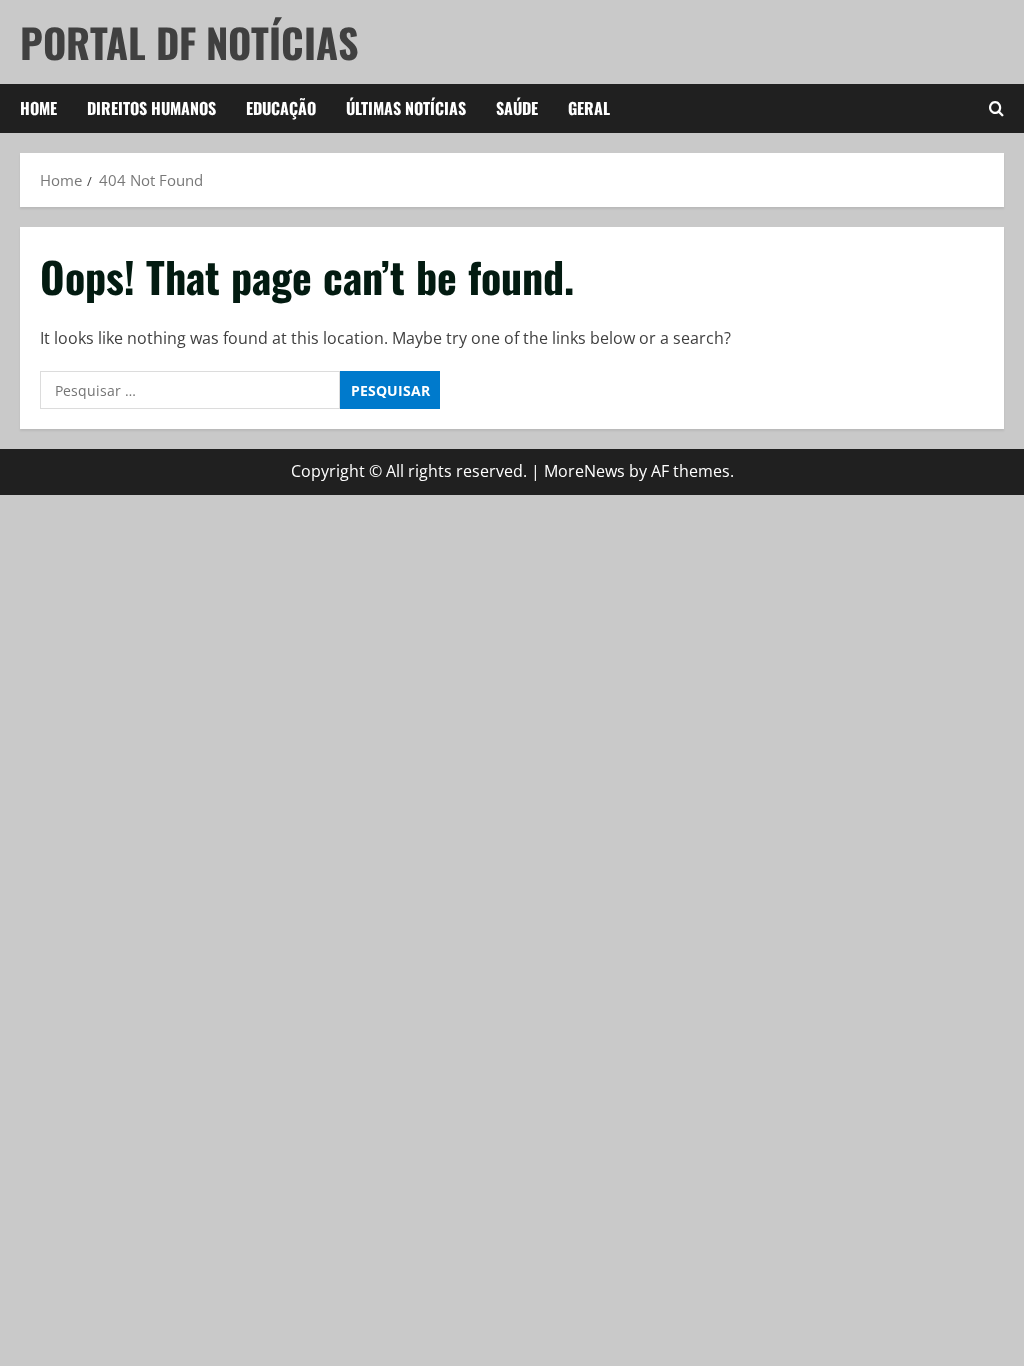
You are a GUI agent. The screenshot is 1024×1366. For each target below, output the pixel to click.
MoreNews (584, 471)
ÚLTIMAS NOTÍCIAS (406, 108)
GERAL (589, 108)
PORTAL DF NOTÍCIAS (189, 42)
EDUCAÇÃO (281, 108)
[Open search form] (996, 109)
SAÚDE (517, 108)
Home (38, 108)
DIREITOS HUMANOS (151, 108)
